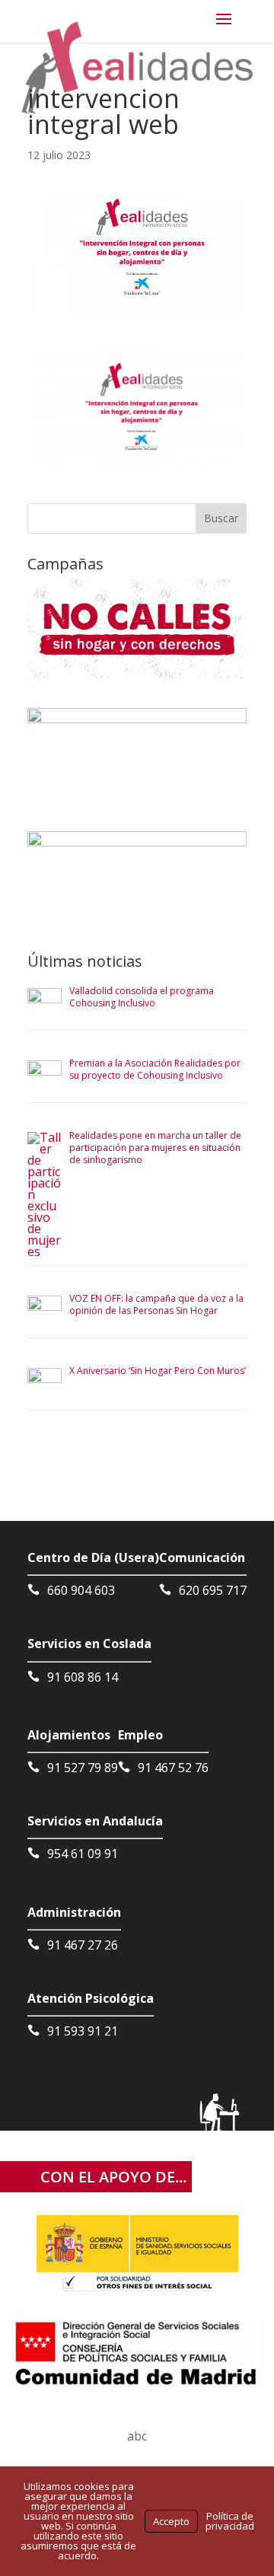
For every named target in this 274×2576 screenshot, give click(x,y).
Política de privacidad (230, 2521)
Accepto (171, 2521)
